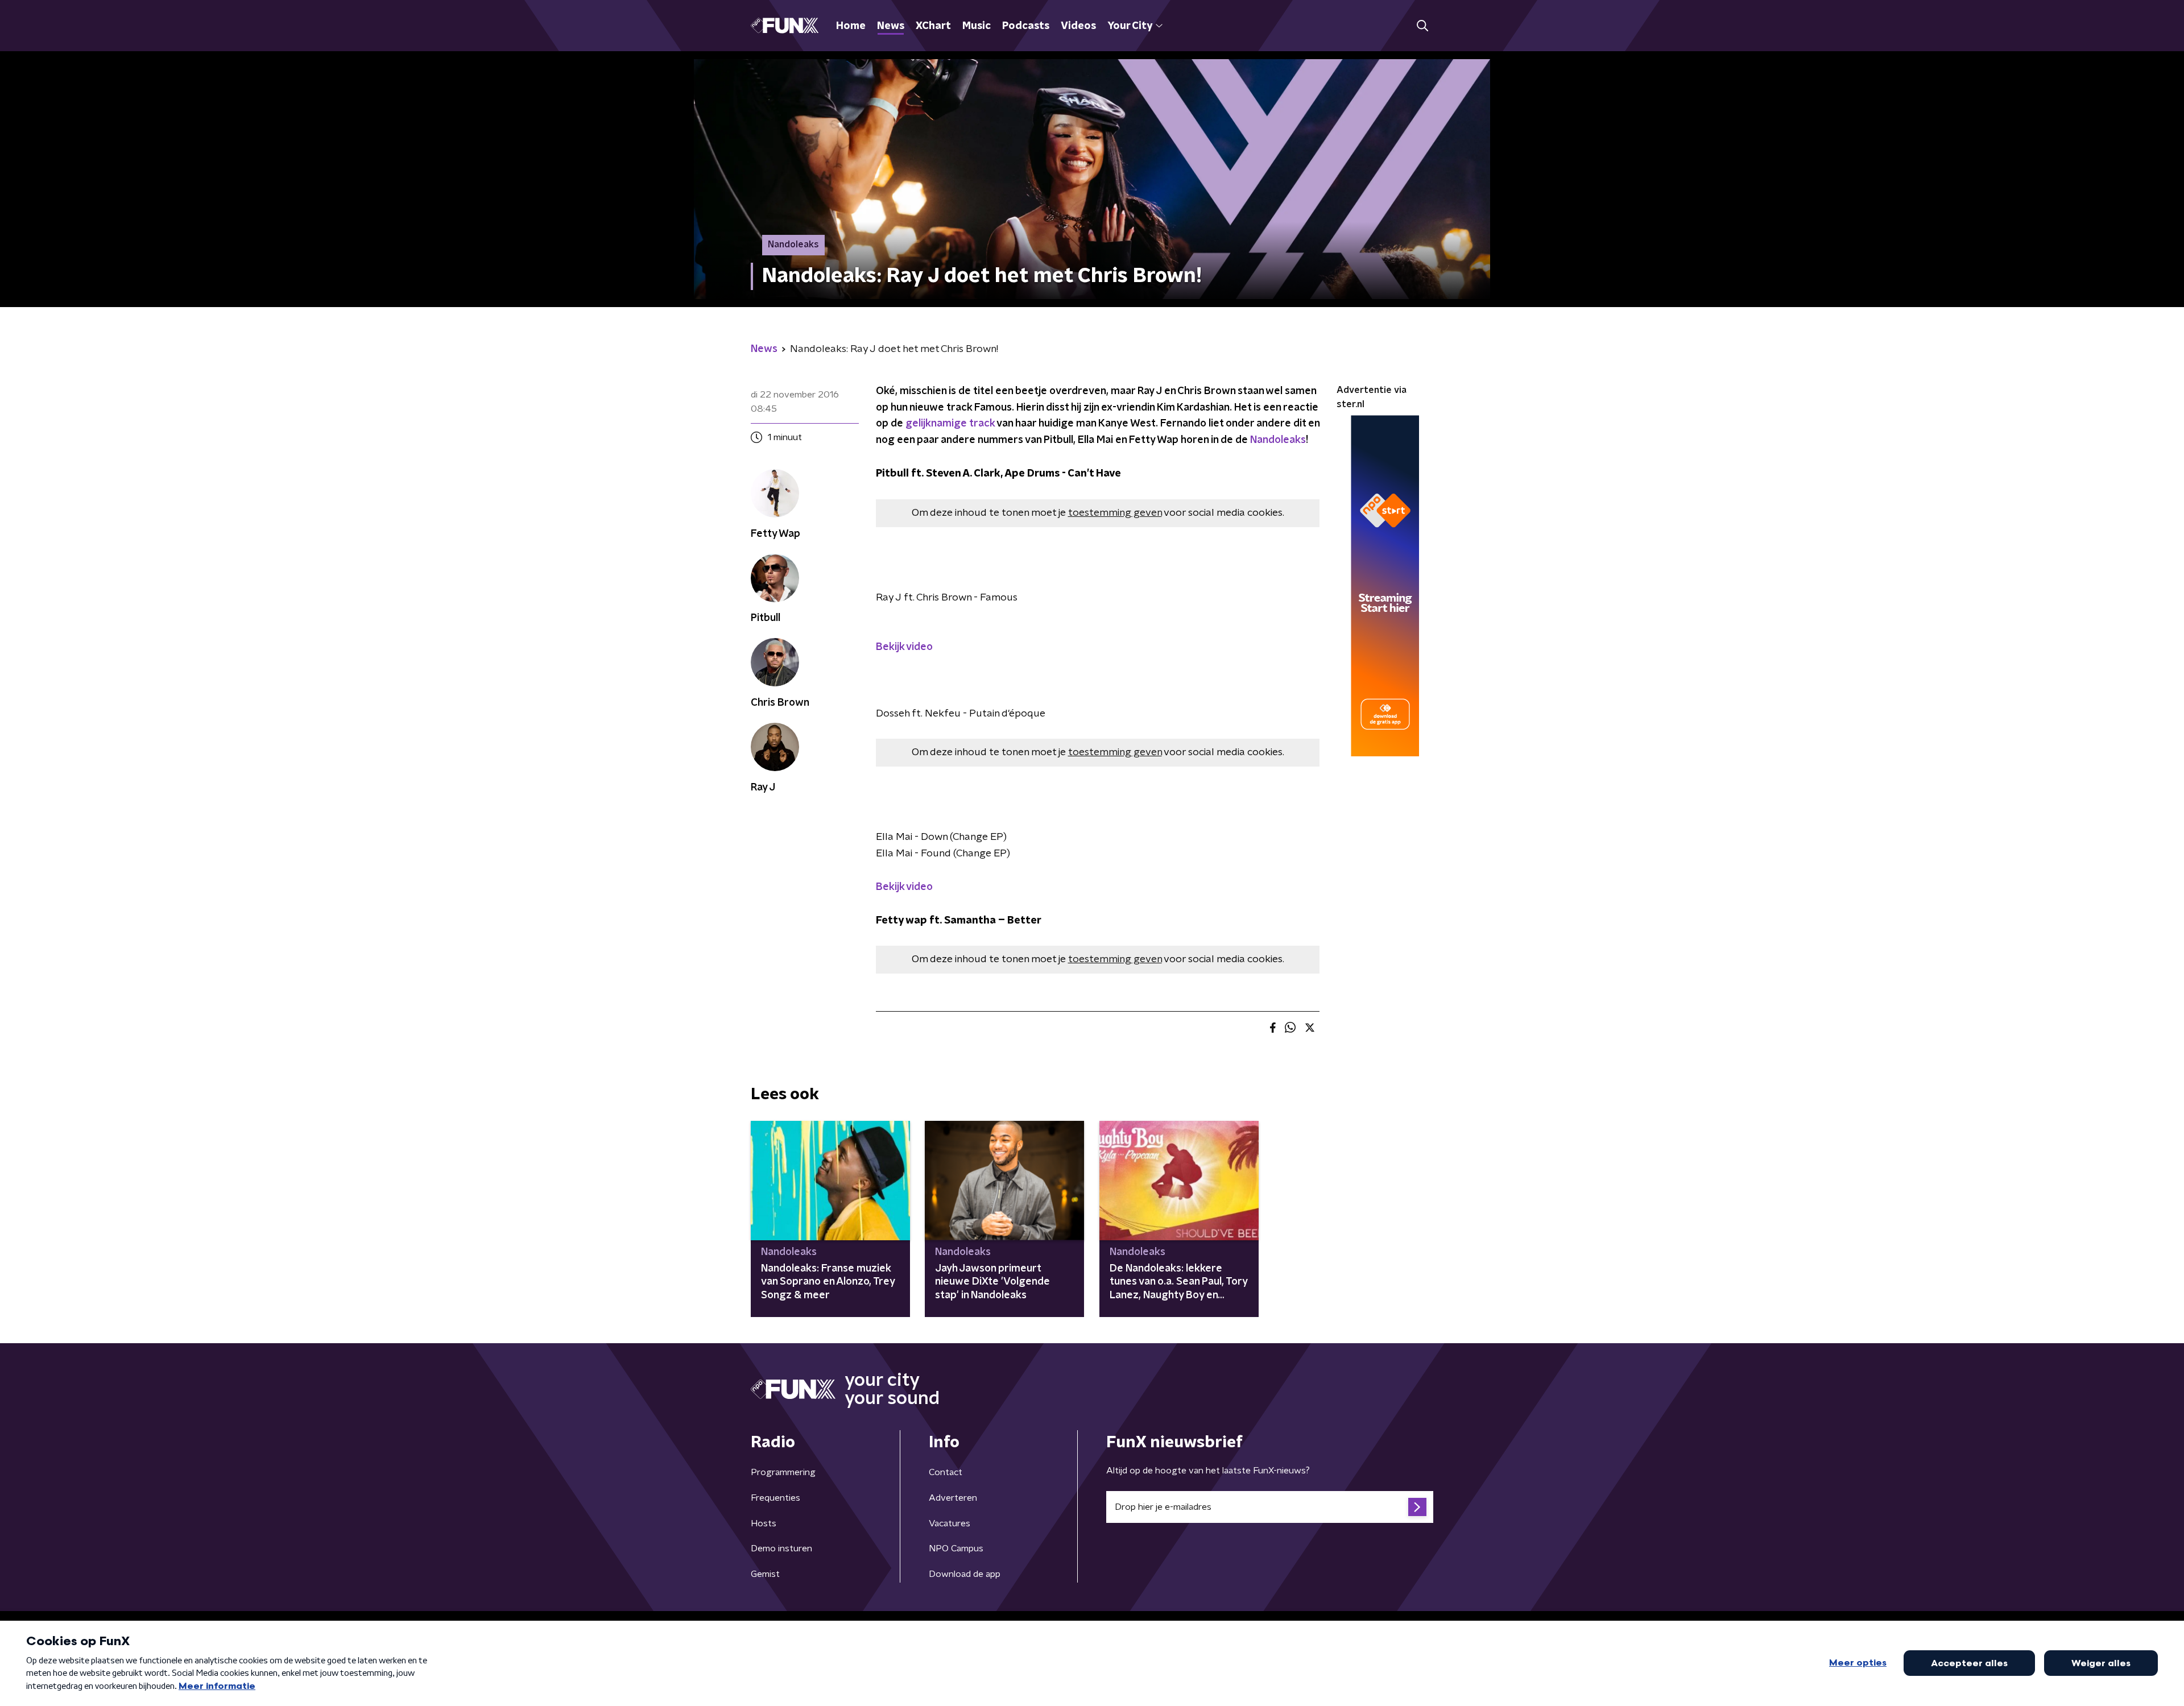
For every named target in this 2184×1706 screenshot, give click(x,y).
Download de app (965, 1574)
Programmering (783, 1472)
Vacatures (950, 1523)
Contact (946, 1472)
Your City (1130, 26)
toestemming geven (1115, 513)
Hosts (764, 1523)
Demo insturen (781, 1548)
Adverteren (953, 1498)
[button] (1422, 26)
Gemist (765, 1574)
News (891, 26)
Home (851, 26)
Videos (1078, 26)
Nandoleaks (1278, 440)
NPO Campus (956, 1548)
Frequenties (775, 1498)
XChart (933, 26)
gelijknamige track (950, 424)
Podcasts (1026, 26)
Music (977, 26)
